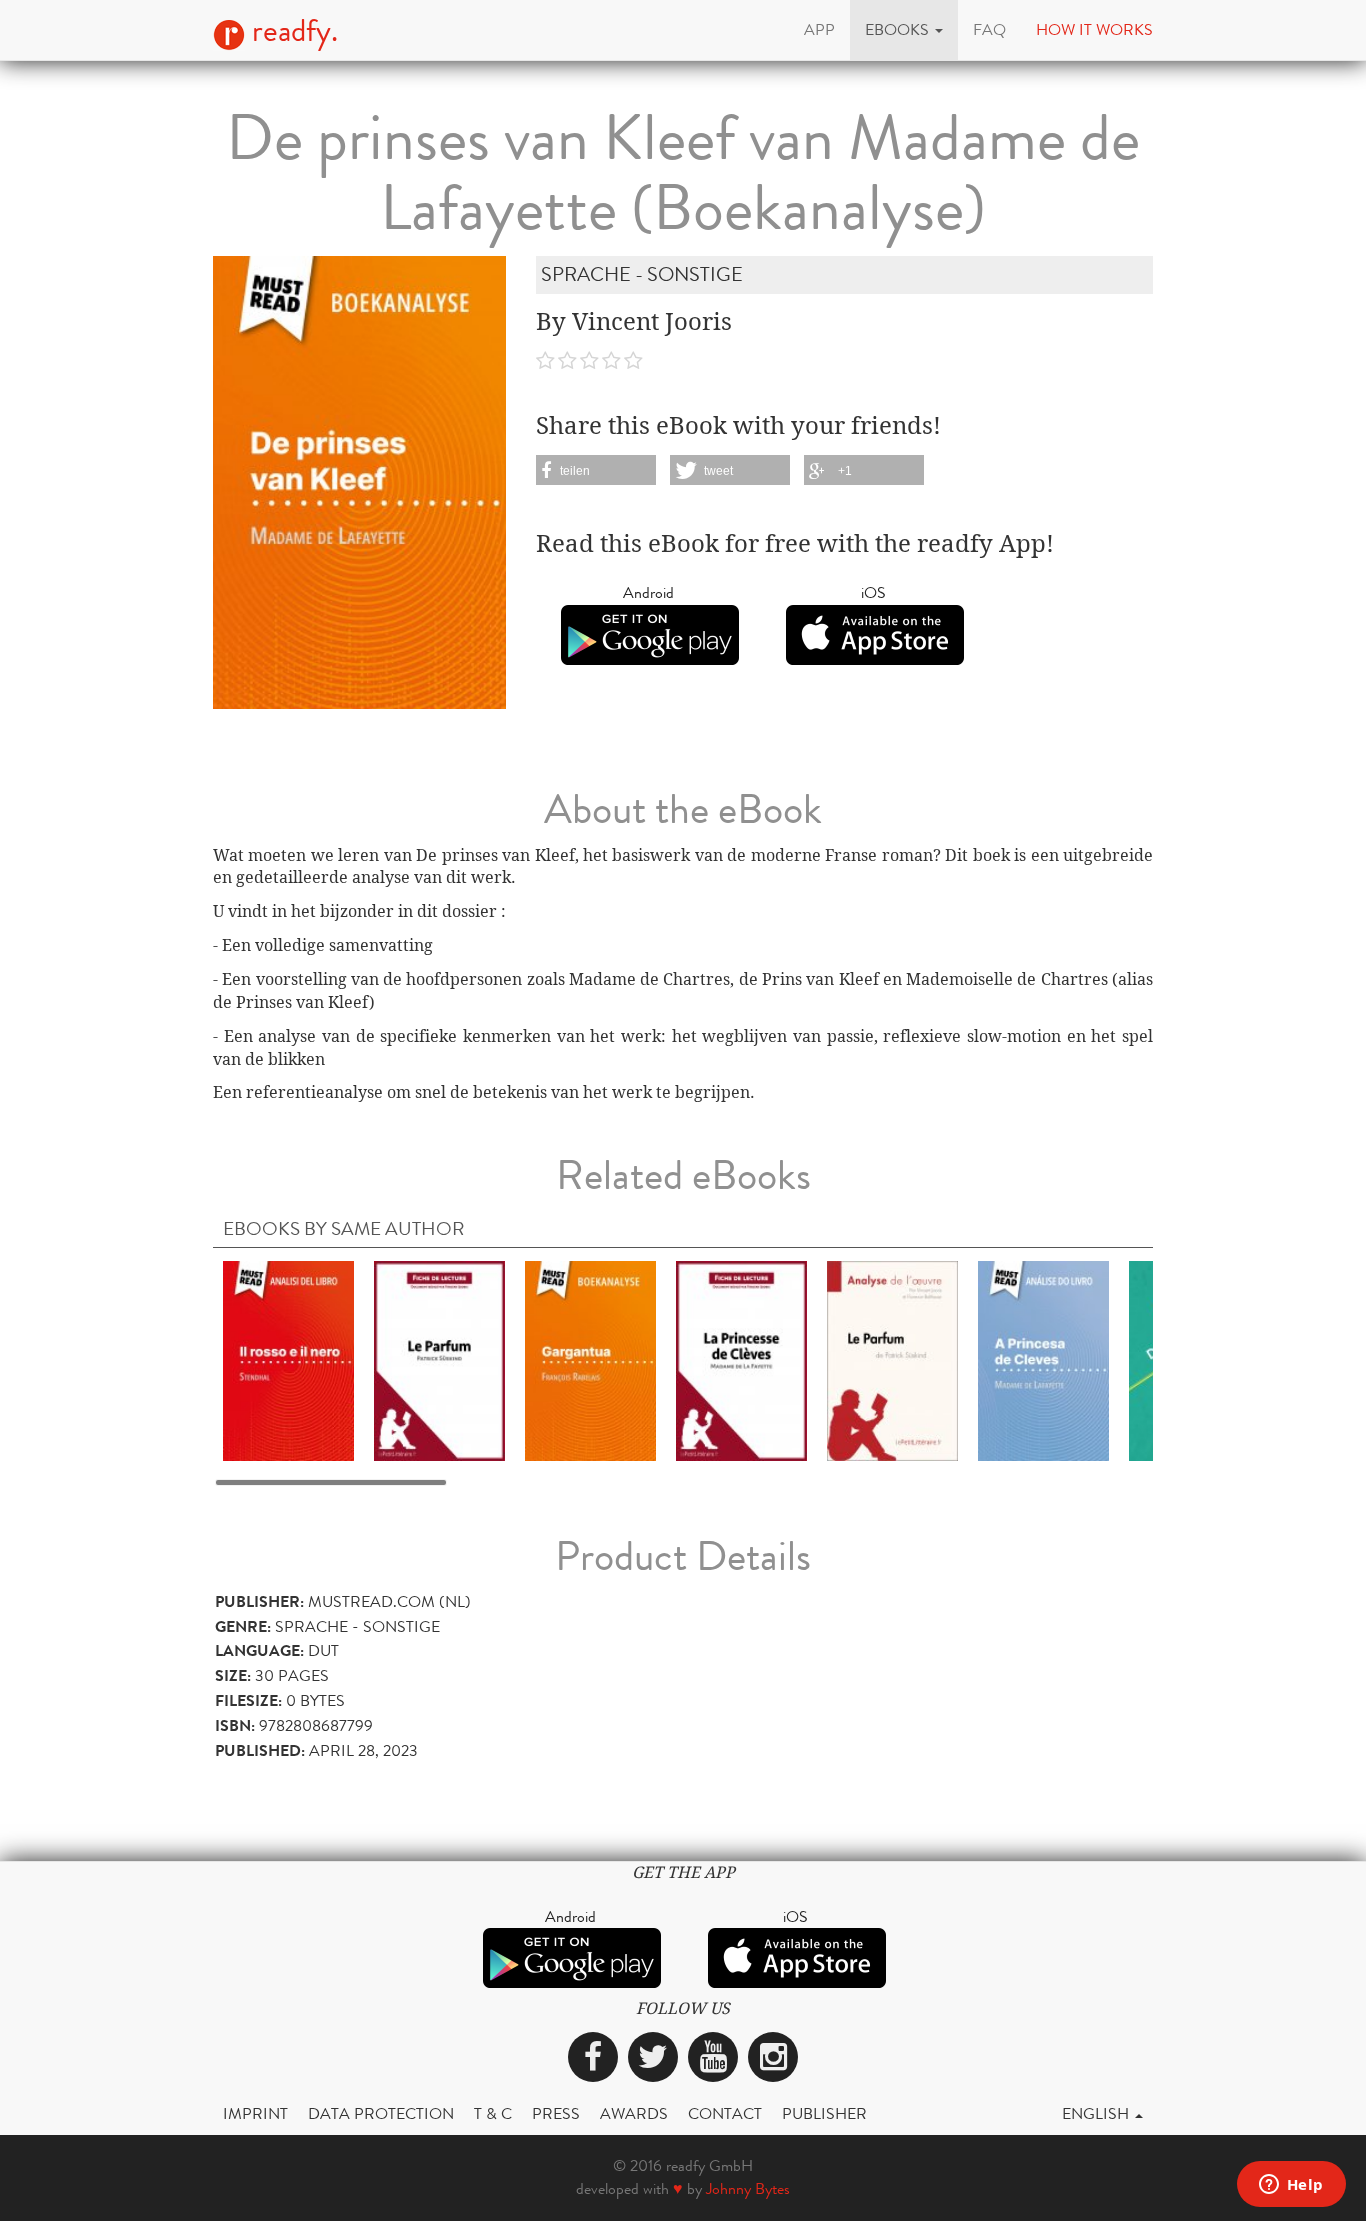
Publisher (824, 2113)
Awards (634, 2113)
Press (556, 2113)
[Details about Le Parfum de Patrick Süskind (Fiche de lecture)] (439, 1359)
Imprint (255, 2113)
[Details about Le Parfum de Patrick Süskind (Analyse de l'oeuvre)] (892, 1359)
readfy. (291, 31)
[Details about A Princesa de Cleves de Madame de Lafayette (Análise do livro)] (1043, 1359)
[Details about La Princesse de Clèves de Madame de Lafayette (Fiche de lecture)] (741, 1359)
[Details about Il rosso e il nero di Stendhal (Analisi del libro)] (288, 1359)
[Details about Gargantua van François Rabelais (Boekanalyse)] (590, 1359)
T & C (493, 2113)
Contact (725, 2113)
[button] (904, 30)
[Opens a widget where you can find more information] (1291, 2186)
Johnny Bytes (748, 2188)
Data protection (381, 2113)
